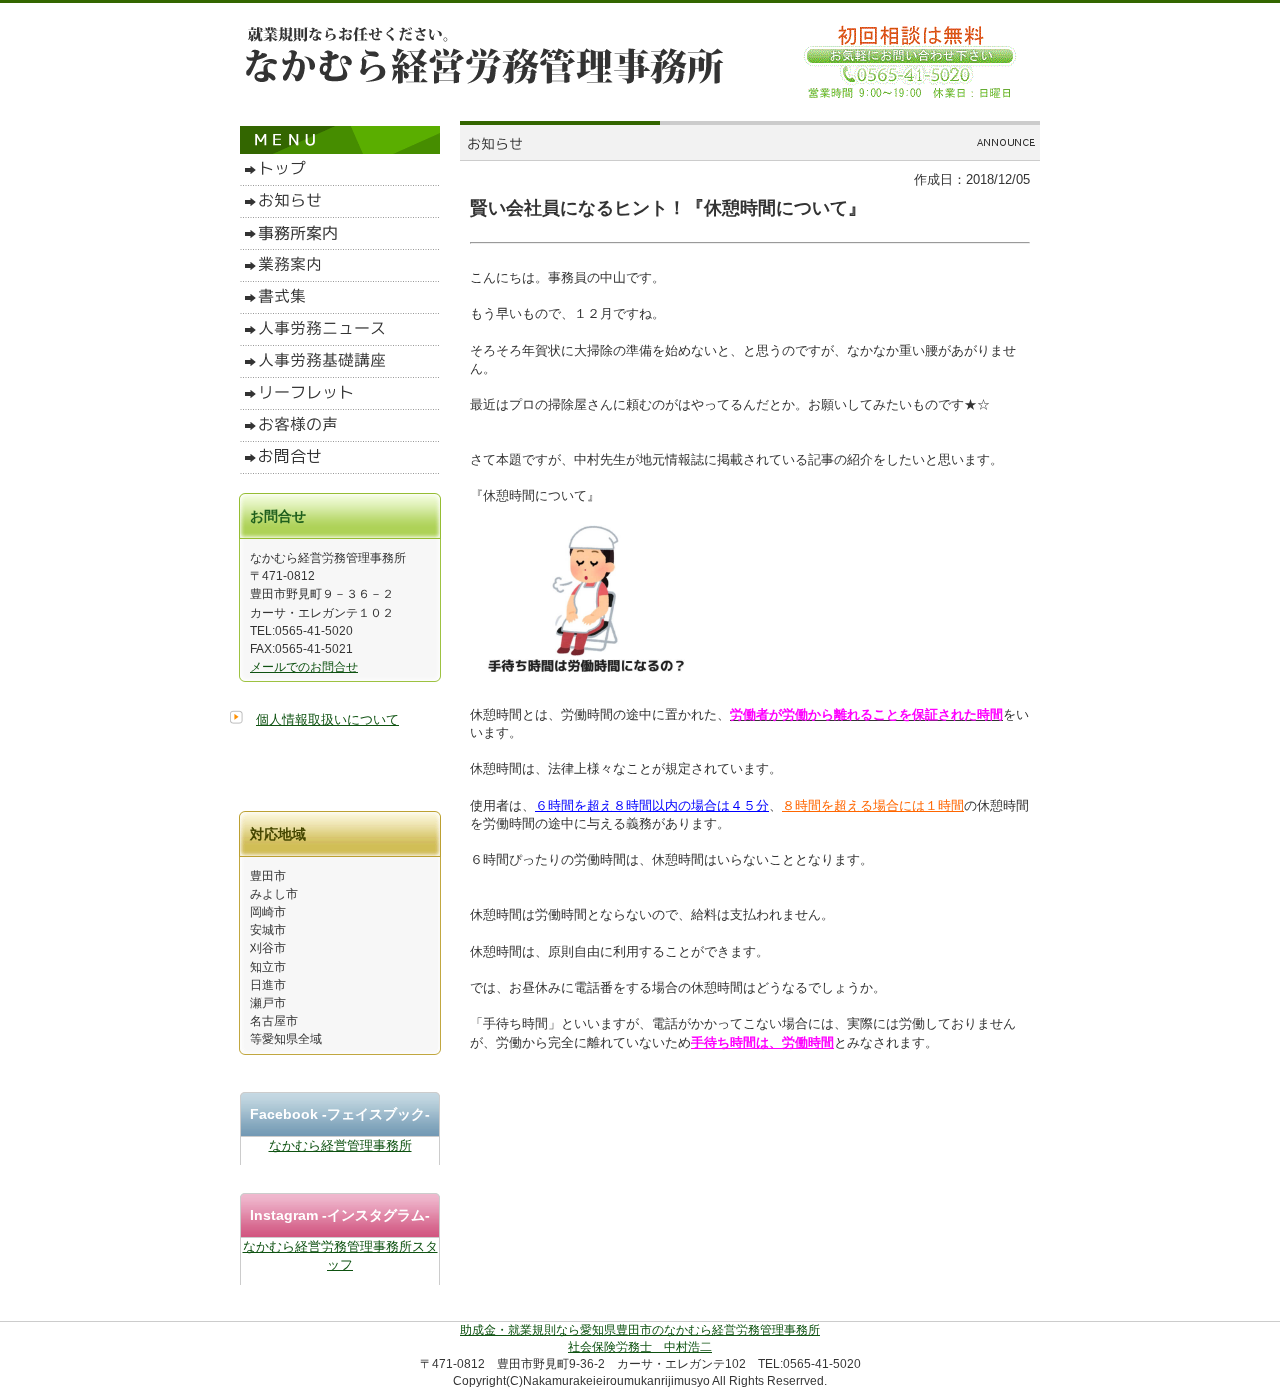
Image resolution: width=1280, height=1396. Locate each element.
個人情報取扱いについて (327, 719)
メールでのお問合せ (304, 667)
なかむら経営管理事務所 (340, 1145)
